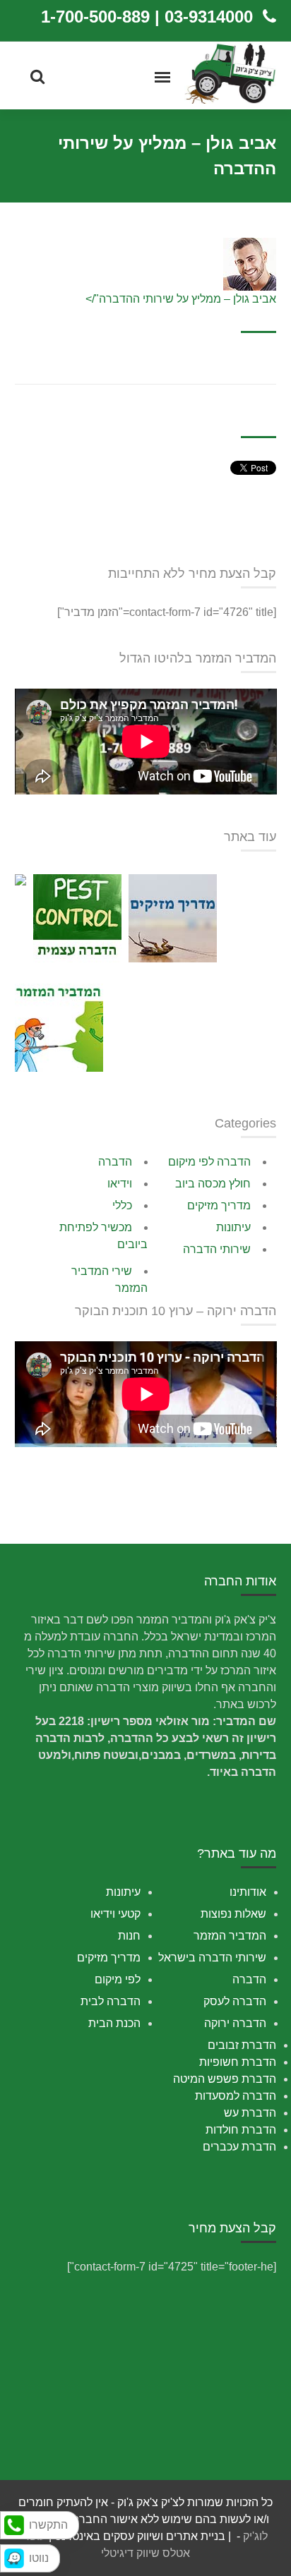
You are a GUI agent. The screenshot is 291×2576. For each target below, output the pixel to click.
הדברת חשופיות (238, 2062)
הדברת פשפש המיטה (225, 2079)
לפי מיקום (118, 1979)
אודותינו (248, 1892)
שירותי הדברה (217, 1249)
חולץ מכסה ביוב (213, 1184)
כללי (122, 1205)
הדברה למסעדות (236, 2096)
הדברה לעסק (235, 2001)
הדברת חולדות (241, 2130)
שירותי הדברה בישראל (212, 1958)
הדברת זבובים (242, 2045)
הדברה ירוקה (235, 2023)
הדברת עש (250, 2113)
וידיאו (120, 1184)
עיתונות (233, 1227)
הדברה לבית (111, 2001)
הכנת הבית (114, 2023)
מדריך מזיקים (219, 1205)
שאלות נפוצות (233, 1914)
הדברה (115, 1162)
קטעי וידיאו (115, 1914)
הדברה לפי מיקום (209, 1162)
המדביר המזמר (230, 1936)
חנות (129, 1936)
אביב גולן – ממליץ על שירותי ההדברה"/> (181, 299)
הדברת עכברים (239, 2147)
